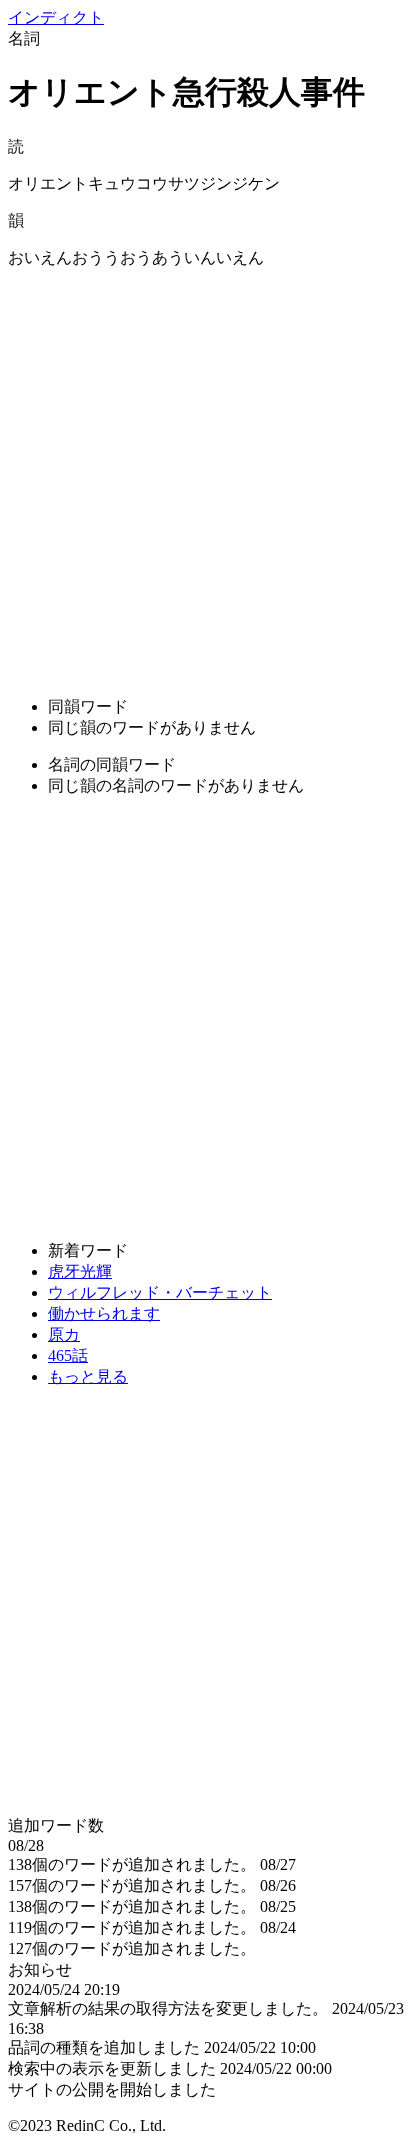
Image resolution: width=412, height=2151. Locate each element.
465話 (68, 1355)
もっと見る (88, 1376)
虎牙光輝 (80, 1271)
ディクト (56, 17)
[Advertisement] (206, 475)
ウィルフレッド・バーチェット (160, 1292)
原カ (64, 1334)
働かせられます (104, 1313)
